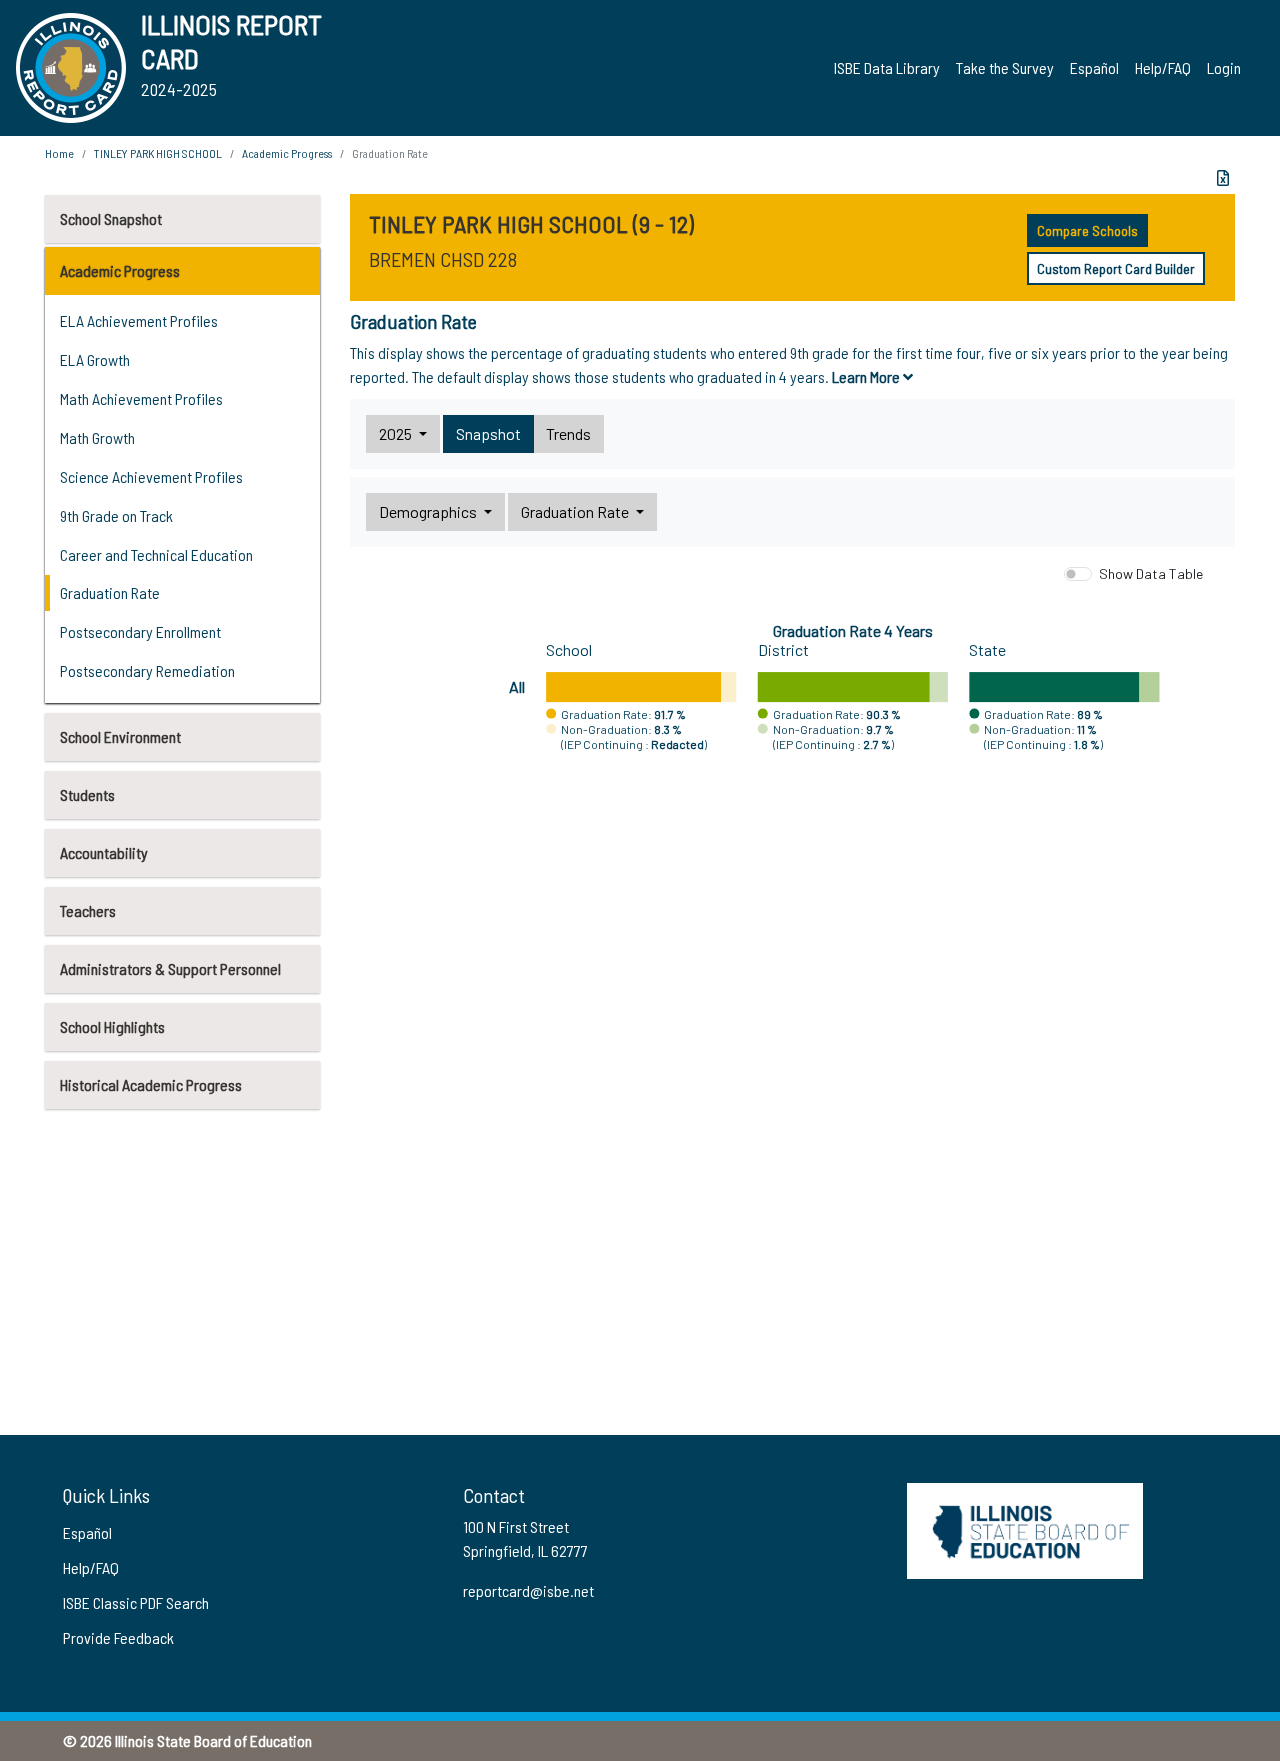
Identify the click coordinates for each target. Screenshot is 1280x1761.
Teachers (88, 910)
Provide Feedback (118, 1637)
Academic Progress (120, 270)
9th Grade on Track (116, 515)
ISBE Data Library (887, 67)
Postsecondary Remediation (147, 670)
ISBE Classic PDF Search (136, 1602)
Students (87, 794)
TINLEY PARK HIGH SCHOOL (158, 153)
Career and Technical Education (156, 554)
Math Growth (97, 437)
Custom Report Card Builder (1116, 268)
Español (1094, 67)
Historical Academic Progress (151, 1084)
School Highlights (112, 1026)
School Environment (120, 736)
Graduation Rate (110, 592)
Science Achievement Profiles (151, 476)
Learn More (867, 376)
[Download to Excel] (1223, 178)
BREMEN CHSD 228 (443, 259)
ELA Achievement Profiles (139, 320)
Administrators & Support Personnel (170, 968)
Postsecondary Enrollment (140, 631)
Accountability (104, 852)
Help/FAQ (1163, 67)
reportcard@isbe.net (528, 1590)
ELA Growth (95, 359)
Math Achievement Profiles (141, 398)
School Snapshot (111, 218)
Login (1224, 67)
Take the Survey (1005, 67)
